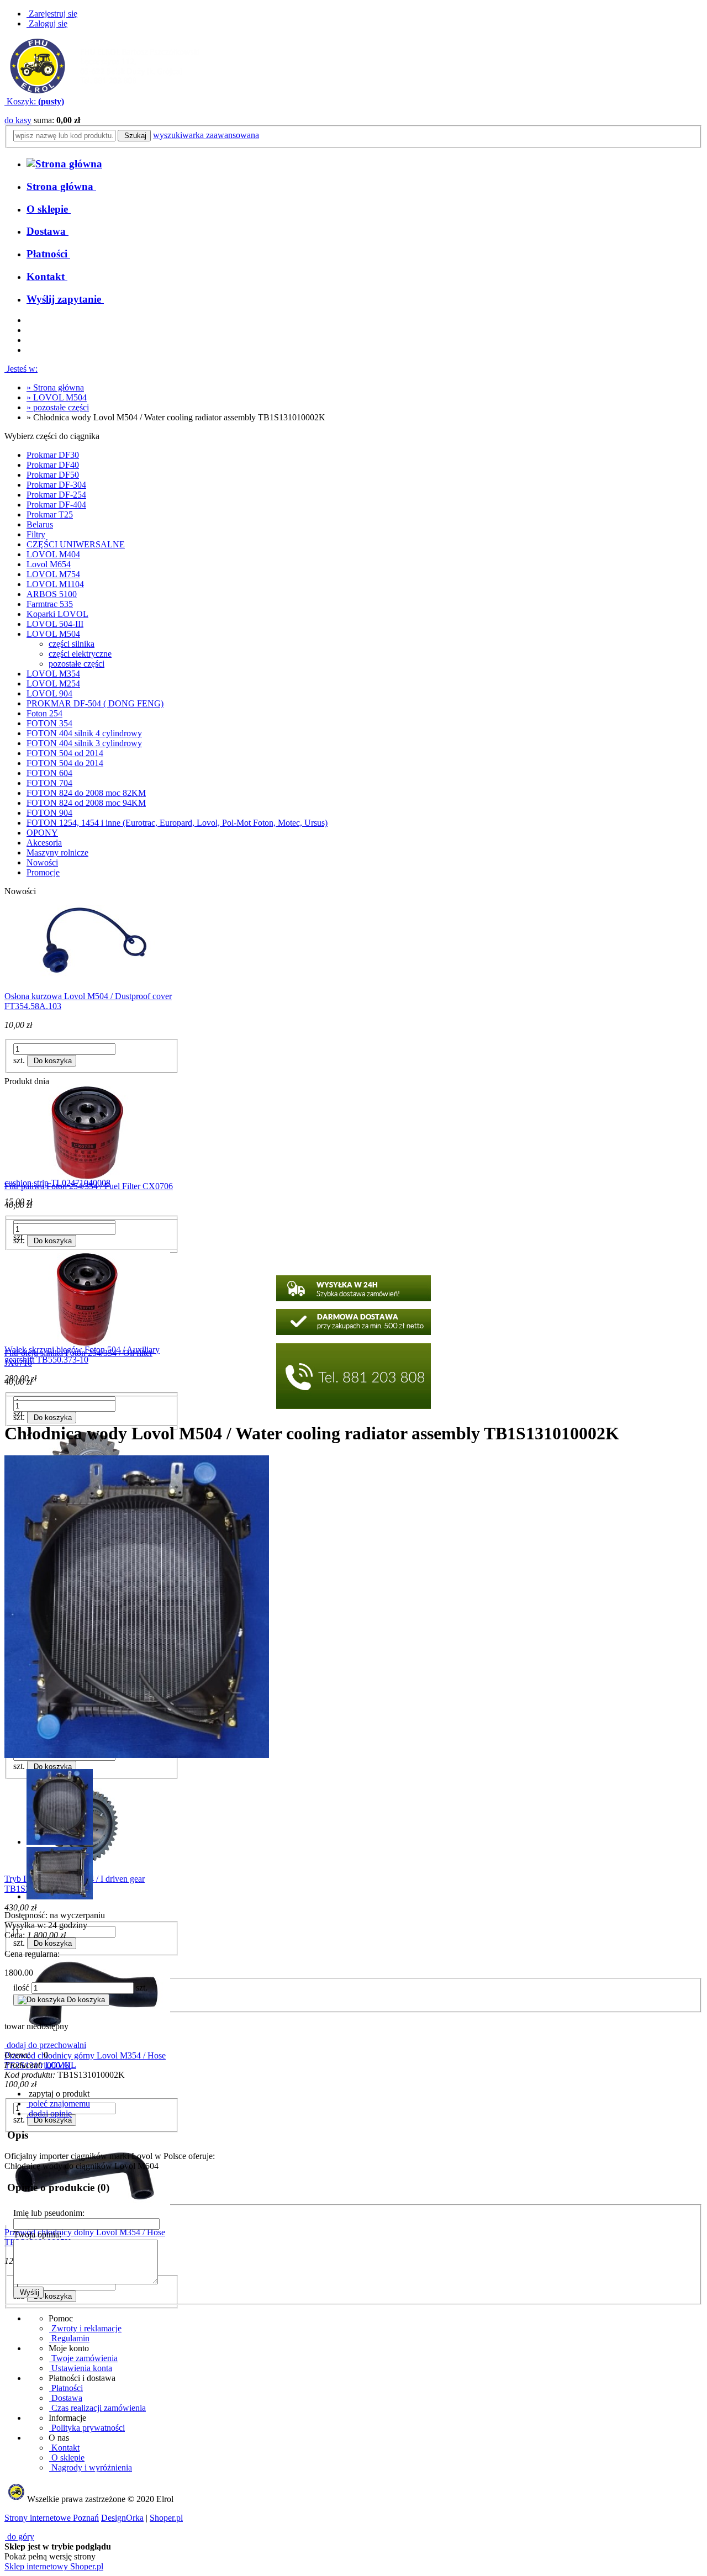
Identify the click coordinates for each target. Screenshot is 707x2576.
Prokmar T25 (50, 514)
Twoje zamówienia (83, 2358)
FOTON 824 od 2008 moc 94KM (86, 803)
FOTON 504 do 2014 (65, 763)
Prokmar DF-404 (56, 505)
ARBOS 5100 (52, 594)
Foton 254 (44, 713)
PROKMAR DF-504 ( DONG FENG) (95, 703)
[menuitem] (61, 186)
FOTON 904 (49, 813)
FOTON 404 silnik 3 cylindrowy (84, 743)
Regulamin (69, 2338)
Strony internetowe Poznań (52, 2518)
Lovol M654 (49, 564)
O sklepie (67, 2458)
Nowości (42, 862)
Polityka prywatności (87, 2428)
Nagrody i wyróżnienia (91, 2467)
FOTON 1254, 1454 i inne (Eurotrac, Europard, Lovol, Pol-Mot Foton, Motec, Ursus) (177, 823)
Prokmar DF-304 (56, 485)
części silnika (72, 644)
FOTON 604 (49, 773)
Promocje (43, 872)
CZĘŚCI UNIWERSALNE (76, 544)
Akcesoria (44, 843)
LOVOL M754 (53, 574)
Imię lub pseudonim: (49, 2213)
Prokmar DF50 (53, 475)
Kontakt (64, 2448)
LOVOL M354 (53, 674)
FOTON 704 (49, 783)
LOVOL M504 (53, 634)
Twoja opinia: (37, 2234)
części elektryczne (80, 654)
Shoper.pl (166, 2518)
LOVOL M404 (53, 554)
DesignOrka (122, 2518)
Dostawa (66, 2398)
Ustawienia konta (81, 2368)
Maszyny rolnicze (57, 852)
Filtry (36, 534)
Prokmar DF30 (53, 455)
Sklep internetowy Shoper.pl (54, 2566)
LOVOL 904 (49, 693)
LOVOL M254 (53, 683)
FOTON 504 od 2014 (65, 753)
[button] (58, 2094)
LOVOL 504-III (55, 624)
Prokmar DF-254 (56, 495)
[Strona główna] (105, 91)
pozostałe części (76, 664)
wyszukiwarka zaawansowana (206, 135)
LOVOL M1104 (55, 584)
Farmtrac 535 (50, 604)
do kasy (18, 120)
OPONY (42, 833)
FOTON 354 (49, 723)
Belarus (40, 524)
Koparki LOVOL (57, 614)
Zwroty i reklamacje (85, 2328)
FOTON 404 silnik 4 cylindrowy (84, 733)
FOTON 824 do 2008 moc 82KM (86, 793)
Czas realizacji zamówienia (97, 2408)
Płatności (66, 2388)
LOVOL (61, 2065)
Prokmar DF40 (53, 465)
